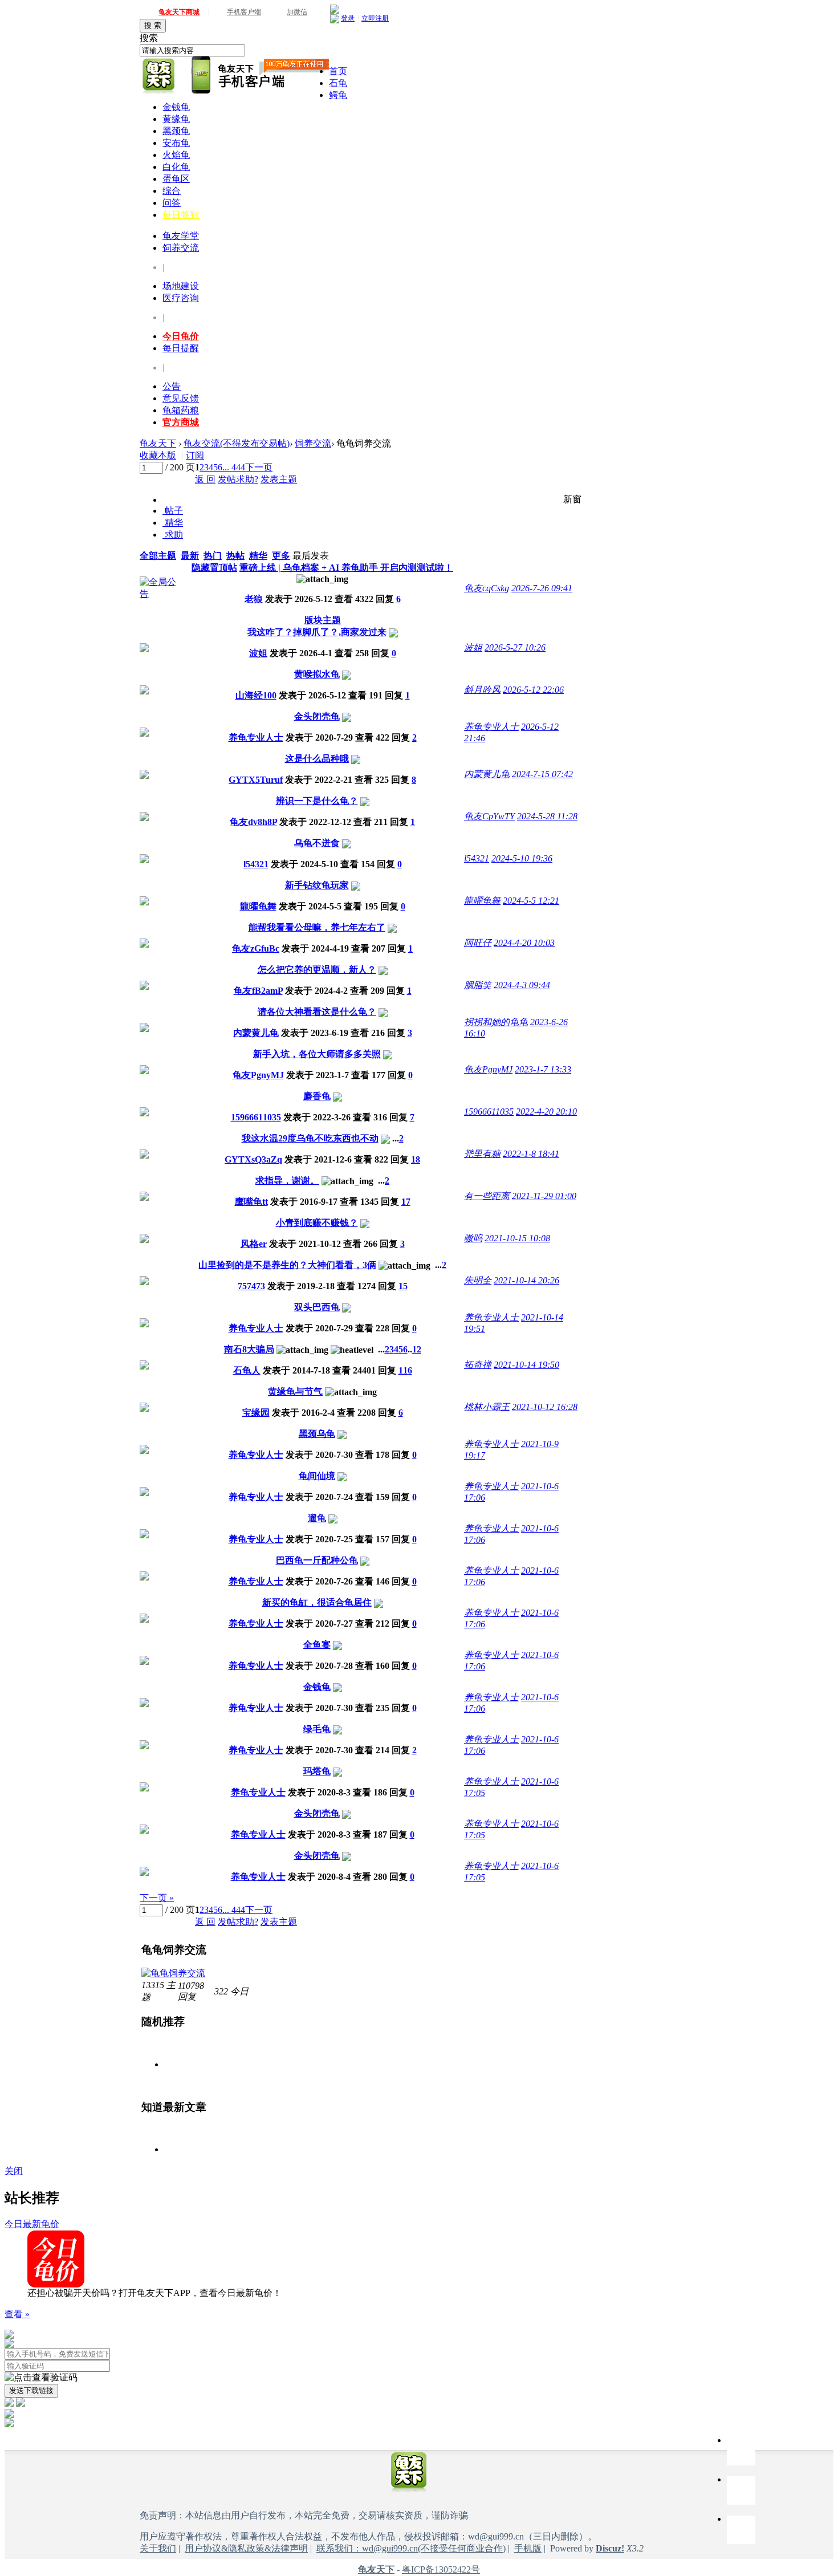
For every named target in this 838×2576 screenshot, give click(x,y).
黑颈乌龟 (317, 1434)
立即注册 (375, 18)
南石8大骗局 (249, 1349)
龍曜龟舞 (258, 906)
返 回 (205, 479)
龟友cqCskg (487, 588)
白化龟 (176, 167)
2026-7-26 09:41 (542, 588)
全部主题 (158, 556)
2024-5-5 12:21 (531, 901)
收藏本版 (158, 455)
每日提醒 (181, 348)
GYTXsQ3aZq (253, 1159)
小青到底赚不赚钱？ (317, 1223)
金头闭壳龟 (317, 716)
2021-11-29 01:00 (544, 1196)
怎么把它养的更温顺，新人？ (317, 970)
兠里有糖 (482, 1154)
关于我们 (158, 2548)
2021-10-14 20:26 (526, 1280)
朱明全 (478, 1280)
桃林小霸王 (487, 1407)
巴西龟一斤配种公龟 (317, 1560)
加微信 (297, 12)
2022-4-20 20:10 (546, 1112)
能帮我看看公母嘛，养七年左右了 (317, 927)
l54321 (256, 864)
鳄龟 (338, 95)
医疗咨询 (181, 298)
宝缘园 (256, 1413)
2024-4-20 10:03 (524, 943)
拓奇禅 (478, 1365)
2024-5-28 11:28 (547, 816)
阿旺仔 (478, 943)
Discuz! (610, 2548)
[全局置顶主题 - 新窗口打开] (160, 594)
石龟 (338, 83)
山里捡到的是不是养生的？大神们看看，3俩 (287, 1265)
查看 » (17, 2314)
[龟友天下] (159, 76)
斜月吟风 (482, 690)
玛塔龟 (317, 1771)
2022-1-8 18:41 (531, 1154)
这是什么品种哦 (317, 759)
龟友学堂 (181, 236)
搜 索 (153, 25)
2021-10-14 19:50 (526, 1365)
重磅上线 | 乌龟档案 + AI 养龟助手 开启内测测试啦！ (346, 568)
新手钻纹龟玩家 (317, 885)
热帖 (235, 556)
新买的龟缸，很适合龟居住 (317, 1602)
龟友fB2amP (258, 991)
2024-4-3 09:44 (522, 985)
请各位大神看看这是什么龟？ (317, 1012)
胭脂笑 (478, 985)
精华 (173, 523)
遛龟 (317, 1518)
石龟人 (247, 1370)
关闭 (14, 2171)
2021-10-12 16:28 (545, 1407)
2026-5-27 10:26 (515, 647)
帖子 (173, 511)
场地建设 (181, 286)
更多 (281, 556)
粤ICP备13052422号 (441, 2569)
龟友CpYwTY (489, 816)
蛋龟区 (176, 179)
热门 (213, 556)
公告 (172, 386)
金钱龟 (176, 107)
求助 (173, 535)
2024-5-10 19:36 (522, 858)
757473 (251, 1286)
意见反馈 (181, 398)
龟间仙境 (317, 1476)
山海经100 (256, 695)
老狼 (254, 599)
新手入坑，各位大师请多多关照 (317, 1054)
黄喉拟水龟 (317, 674)
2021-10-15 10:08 (517, 1238)
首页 (338, 71)
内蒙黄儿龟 (487, 774)
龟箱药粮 (181, 410)
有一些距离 (487, 1196)
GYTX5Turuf (256, 780)
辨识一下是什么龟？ (317, 801)
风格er (254, 1244)
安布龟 (176, 143)
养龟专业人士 (256, 738)
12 (417, 1349)
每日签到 (181, 215)
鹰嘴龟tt (251, 1202)
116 (405, 1370)
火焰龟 (176, 155)
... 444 (234, 467)
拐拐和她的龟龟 (496, 1022)
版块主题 (323, 620)
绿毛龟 (317, 1729)
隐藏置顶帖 (214, 568)
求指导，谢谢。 (287, 1181)
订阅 (195, 455)
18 (416, 1159)
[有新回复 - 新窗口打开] (144, 649)
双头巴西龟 (317, 1307)
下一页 (259, 467)
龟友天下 (158, 443)
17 (406, 1202)
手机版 (528, 2548)
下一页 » (157, 1898)
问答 (172, 203)
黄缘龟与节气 (295, 1391)
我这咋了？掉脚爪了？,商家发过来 (317, 632)
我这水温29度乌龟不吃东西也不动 (310, 1138)
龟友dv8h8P (253, 822)
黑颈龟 (176, 131)
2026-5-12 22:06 (533, 690)
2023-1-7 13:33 (543, 1069)
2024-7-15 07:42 (542, 774)
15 (403, 1286)
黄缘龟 (176, 119)
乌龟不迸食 (317, 843)
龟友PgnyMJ (258, 1075)
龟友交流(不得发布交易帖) (237, 443)
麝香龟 (317, 1096)
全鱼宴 (317, 1645)
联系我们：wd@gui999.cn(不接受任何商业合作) (411, 2548)
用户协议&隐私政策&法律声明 (246, 2548)
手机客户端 (244, 12)
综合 (172, 191)
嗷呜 (473, 1238)
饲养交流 (181, 248)
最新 (190, 556)
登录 (348, 18)
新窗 (572, 499)
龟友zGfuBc (256, 948)
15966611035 (256, 1117)
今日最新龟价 (32, 2224)
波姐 (258, 653)
